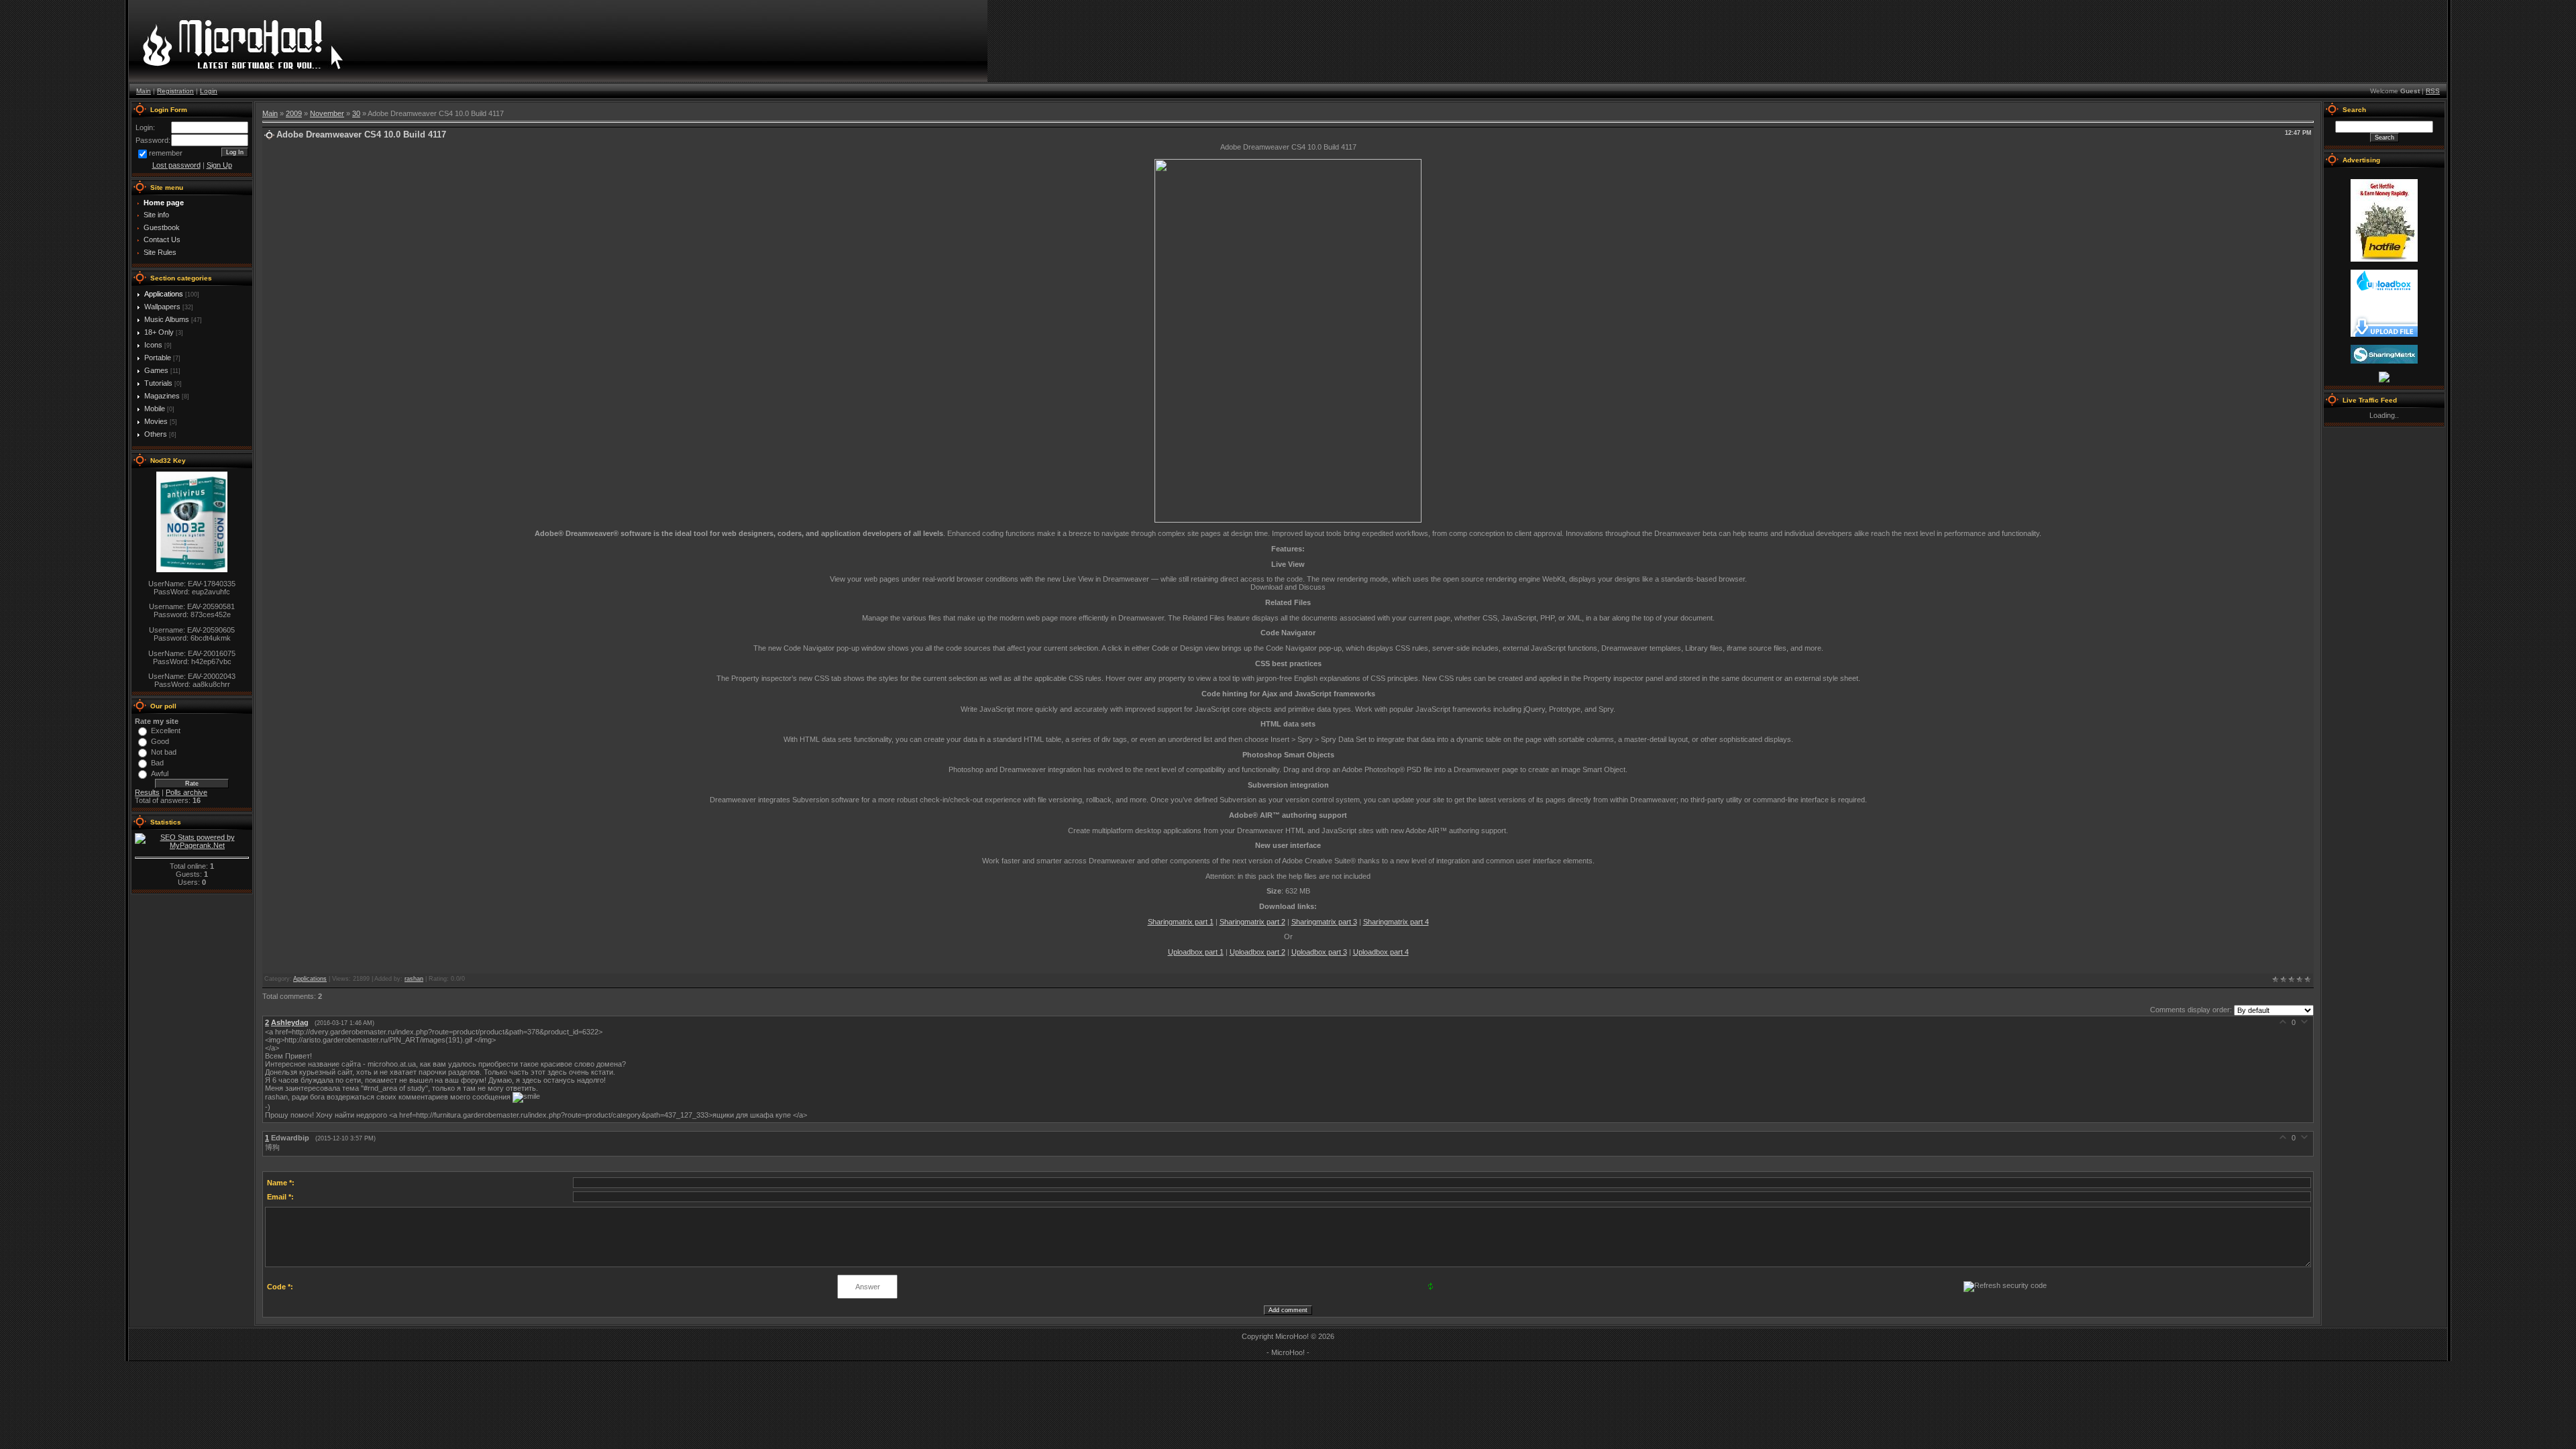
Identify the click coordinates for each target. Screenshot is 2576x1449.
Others (156, 434)
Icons (153, 345)
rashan (414, 979)
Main (144, 91)
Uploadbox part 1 (1196, 952)
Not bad (164, 752)
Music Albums (167, 319)
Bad (157, 763)
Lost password (176, 165)
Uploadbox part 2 (1257, 952)
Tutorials (158, 383)
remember (166, 153)
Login (209, 91)
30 (356, 113)
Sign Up (219, 165)
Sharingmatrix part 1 (1181, 922)
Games (156, 370)
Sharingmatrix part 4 (1396, 922)
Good (160, 741)
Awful (160, 773)
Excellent (166, 731)
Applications (164, 294)
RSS (2433, 91)
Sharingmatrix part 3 (1324, 922)
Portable (158, 358)
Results (147, 792)
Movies (156, 421)
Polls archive (186, 792)
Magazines (162, 396)
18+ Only (159, 332)
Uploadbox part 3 (1319, 952)
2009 (294, 113)
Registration (175, 91)
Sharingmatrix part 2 (1252, 922)
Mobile (155, 409)
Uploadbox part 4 (1381, 952)
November (327, 113)
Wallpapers (162, 307)
